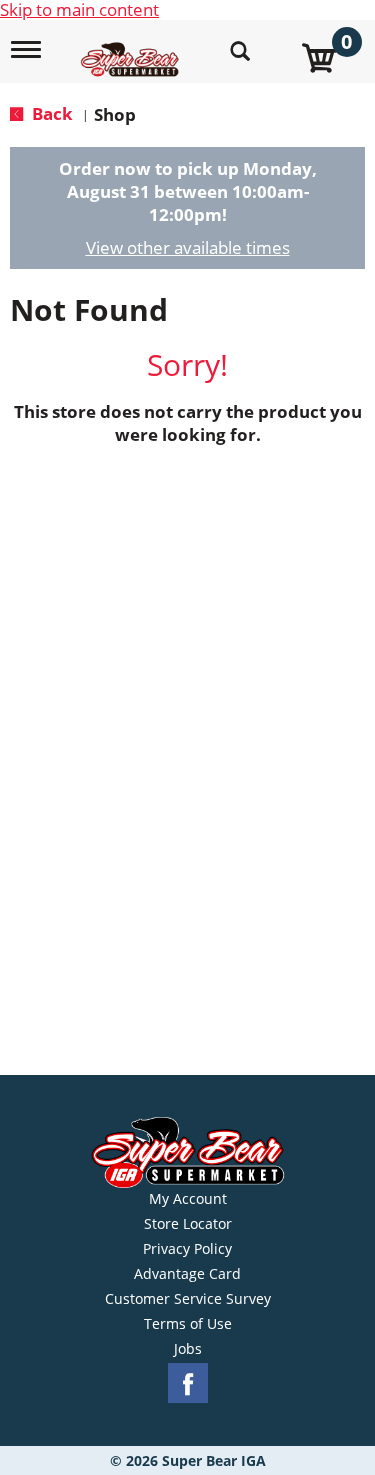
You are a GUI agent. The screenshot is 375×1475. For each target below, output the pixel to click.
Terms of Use (188, 1324)
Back (50, 113)
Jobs (188, 1349)
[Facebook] (188, 1383)
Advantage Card (187, 1274)
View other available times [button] (188, 247)
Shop (115, 114)
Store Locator (188, 1224)
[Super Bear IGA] (132, 48)
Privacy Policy (187, 1249)
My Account (188, 1199)
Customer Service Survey (188, 1299)
